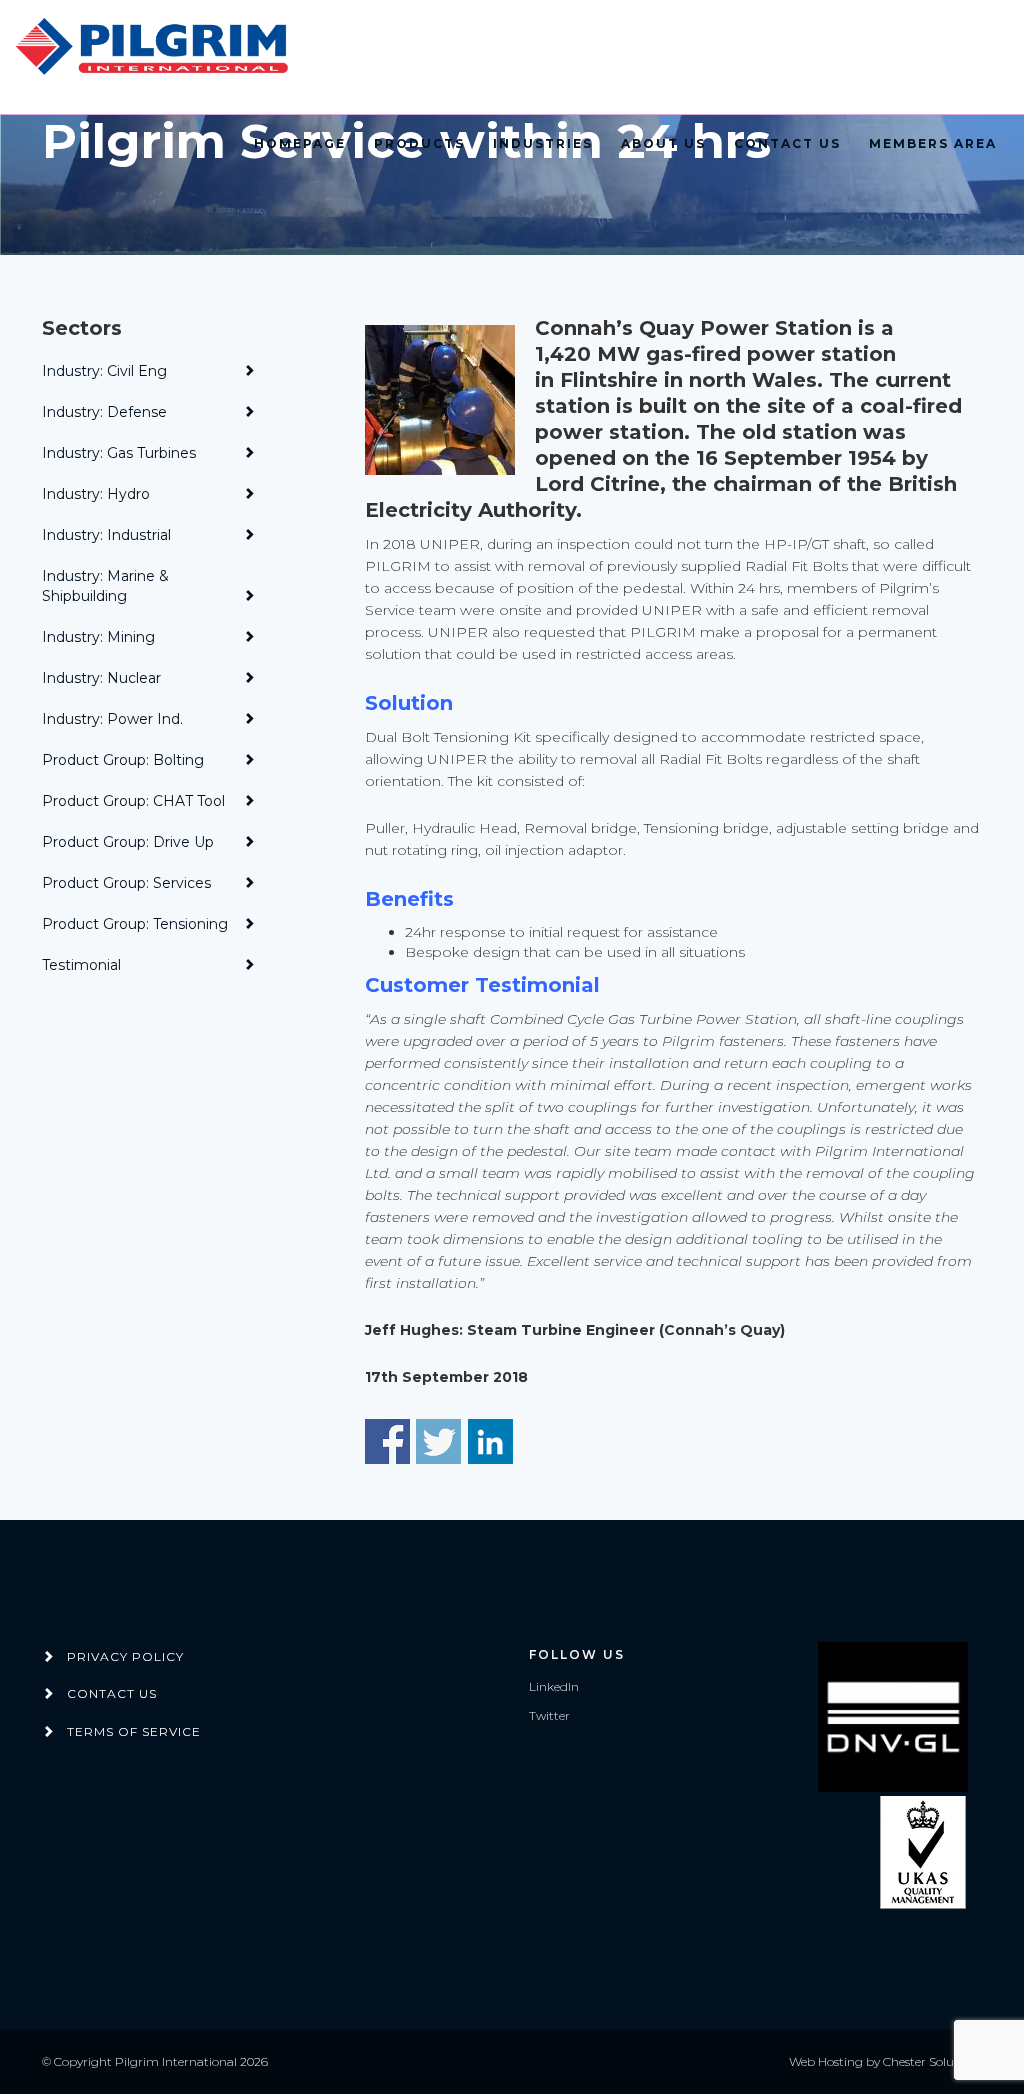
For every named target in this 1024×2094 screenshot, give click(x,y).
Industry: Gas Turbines (119, 453)
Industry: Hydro (96, 494)
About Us (663, 143)
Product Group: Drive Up (128, 842)
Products (419, 143)
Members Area (933, 143)
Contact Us (787, 143)
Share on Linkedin (490, 1441)
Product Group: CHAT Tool (133, 801)
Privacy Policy (125, 1656)
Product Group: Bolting (123, 760)
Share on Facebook (387, 1441)
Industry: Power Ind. (112, 719)
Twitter (549, 1715)
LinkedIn (554, 1686)
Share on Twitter (438, 1441)
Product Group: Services (126, 883)
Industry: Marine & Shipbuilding (105, 586)
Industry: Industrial (106, 535)
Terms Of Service (134, 1731)
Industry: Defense (104, 412)
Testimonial (81, 965)
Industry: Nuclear (101, 678)
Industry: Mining (98, 637)
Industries (543, 143)
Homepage (300, 143)
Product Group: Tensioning (135, 924)
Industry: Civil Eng (104, 371)
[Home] (155, 47)
